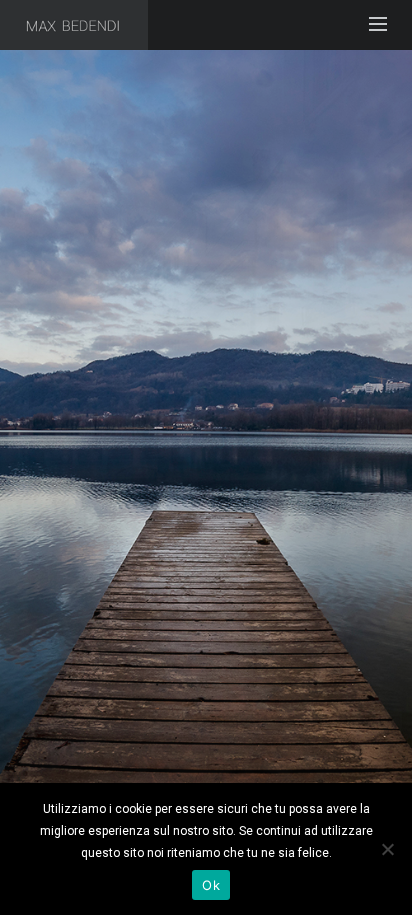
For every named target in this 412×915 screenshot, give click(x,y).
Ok (211, 885)
